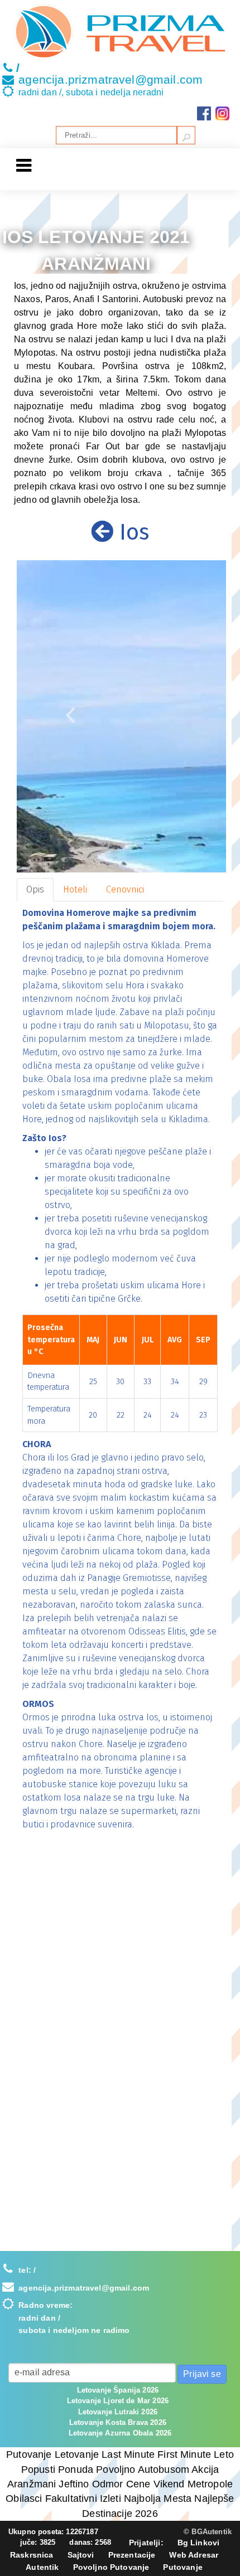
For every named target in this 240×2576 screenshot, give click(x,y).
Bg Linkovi (199, 2543)
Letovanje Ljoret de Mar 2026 (118, 2401)
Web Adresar (194, 2555)
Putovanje (183, 2567)
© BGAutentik (208, 2532)
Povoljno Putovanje (111, 2567)
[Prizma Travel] (120, 32)
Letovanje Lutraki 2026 (118, 2412)
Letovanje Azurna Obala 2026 (120, 2433)
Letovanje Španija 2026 (118, 2390)
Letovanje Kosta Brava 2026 (118, 2422)
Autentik (42, 2567)
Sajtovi (81, 2555)
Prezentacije (132, 2555)
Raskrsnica (32, 2555)
